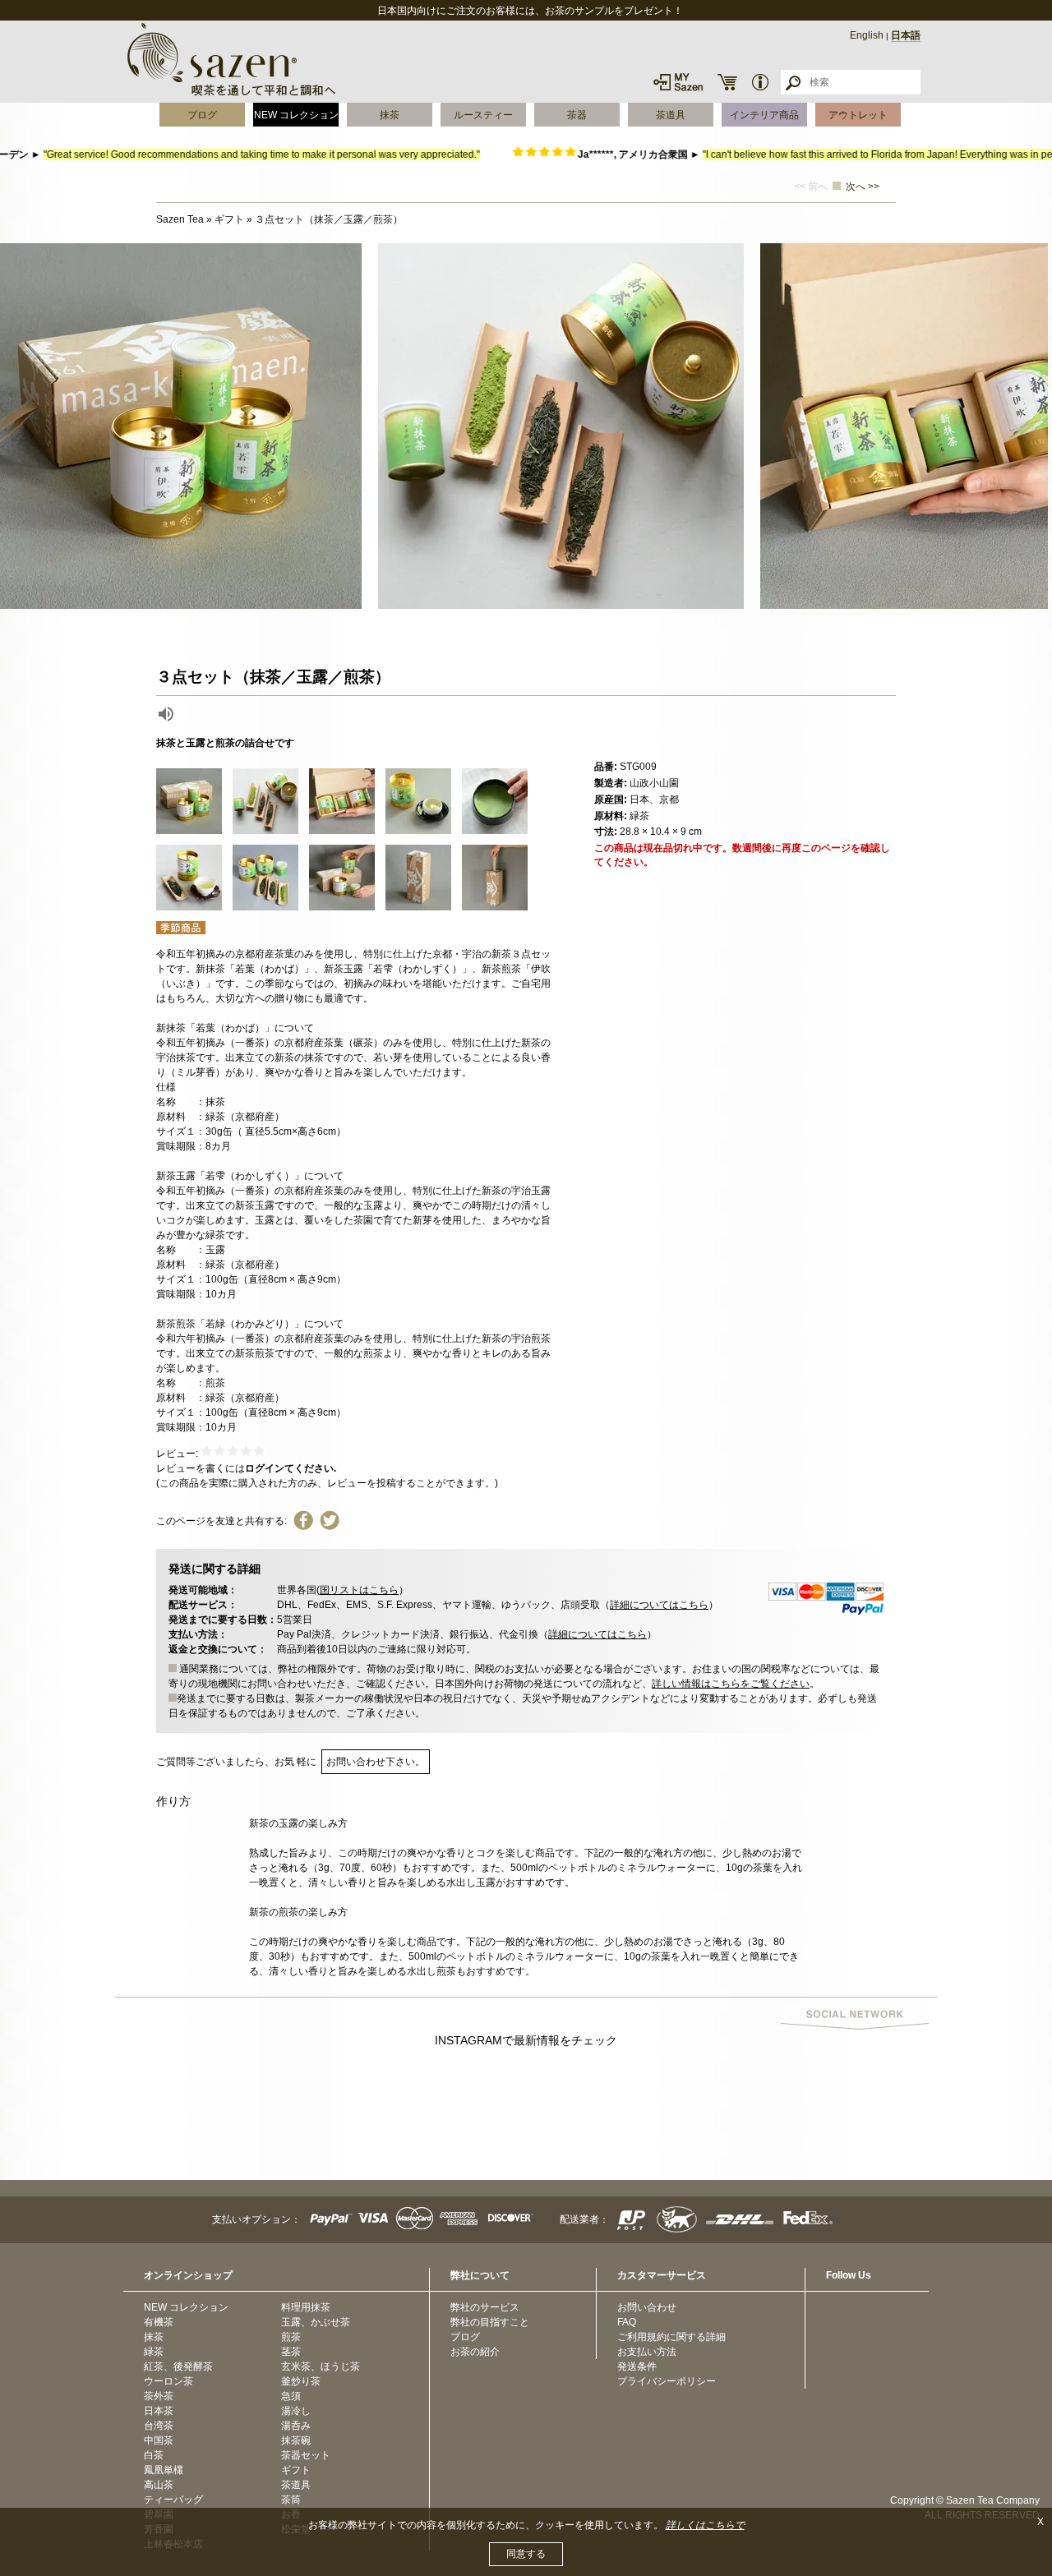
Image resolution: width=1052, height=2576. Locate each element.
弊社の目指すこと (490, 2322)
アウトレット (858, 115)
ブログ (202, 115)
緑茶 (154, 2352)
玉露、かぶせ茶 (316, 2322)
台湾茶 (159, 2426)
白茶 (154, 2455)
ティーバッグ (173, 2500)
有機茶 (159, 2322)
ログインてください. (291, 1468)
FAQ (627, 2322)
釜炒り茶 (301, 2381)
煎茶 (291, 2337)
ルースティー (483, 115)
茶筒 (291, 2500)
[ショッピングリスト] (727, 82)
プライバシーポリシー (667, 2381)
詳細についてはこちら (659, 1605)
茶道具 (671, 115)
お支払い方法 (647, 2352)
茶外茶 (159, 2396)
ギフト (296, 2470)
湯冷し (296, 2411)
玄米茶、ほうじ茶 (321, 2366)
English (867, 35)
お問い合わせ (647, 2307)
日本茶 (159, 2411)
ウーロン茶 (168, 2381)
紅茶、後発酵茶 (178, 2366)
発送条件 (637, 2366)
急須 (291, 2396)
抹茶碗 (296, 2440)
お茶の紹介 (475, 2352)
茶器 (577, 115)
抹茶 (390, 115)
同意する (526, 2554)
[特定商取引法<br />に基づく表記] (760, 82)
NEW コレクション (296, 115)
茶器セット (306, 2455)
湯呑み (296, 2426)
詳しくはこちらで (705, 2525)
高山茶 (159, 2485)
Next (1036, 426)
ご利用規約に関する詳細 (671, 2337)
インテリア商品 (764, 115)
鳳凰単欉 (164, 2470)
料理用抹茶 (306, 2307)
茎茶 (291, 2352)
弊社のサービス (485, 2307)
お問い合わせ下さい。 (376, 1762)
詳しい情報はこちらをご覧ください (731, 1684)
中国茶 (159, 2440)
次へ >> (863, 187)
